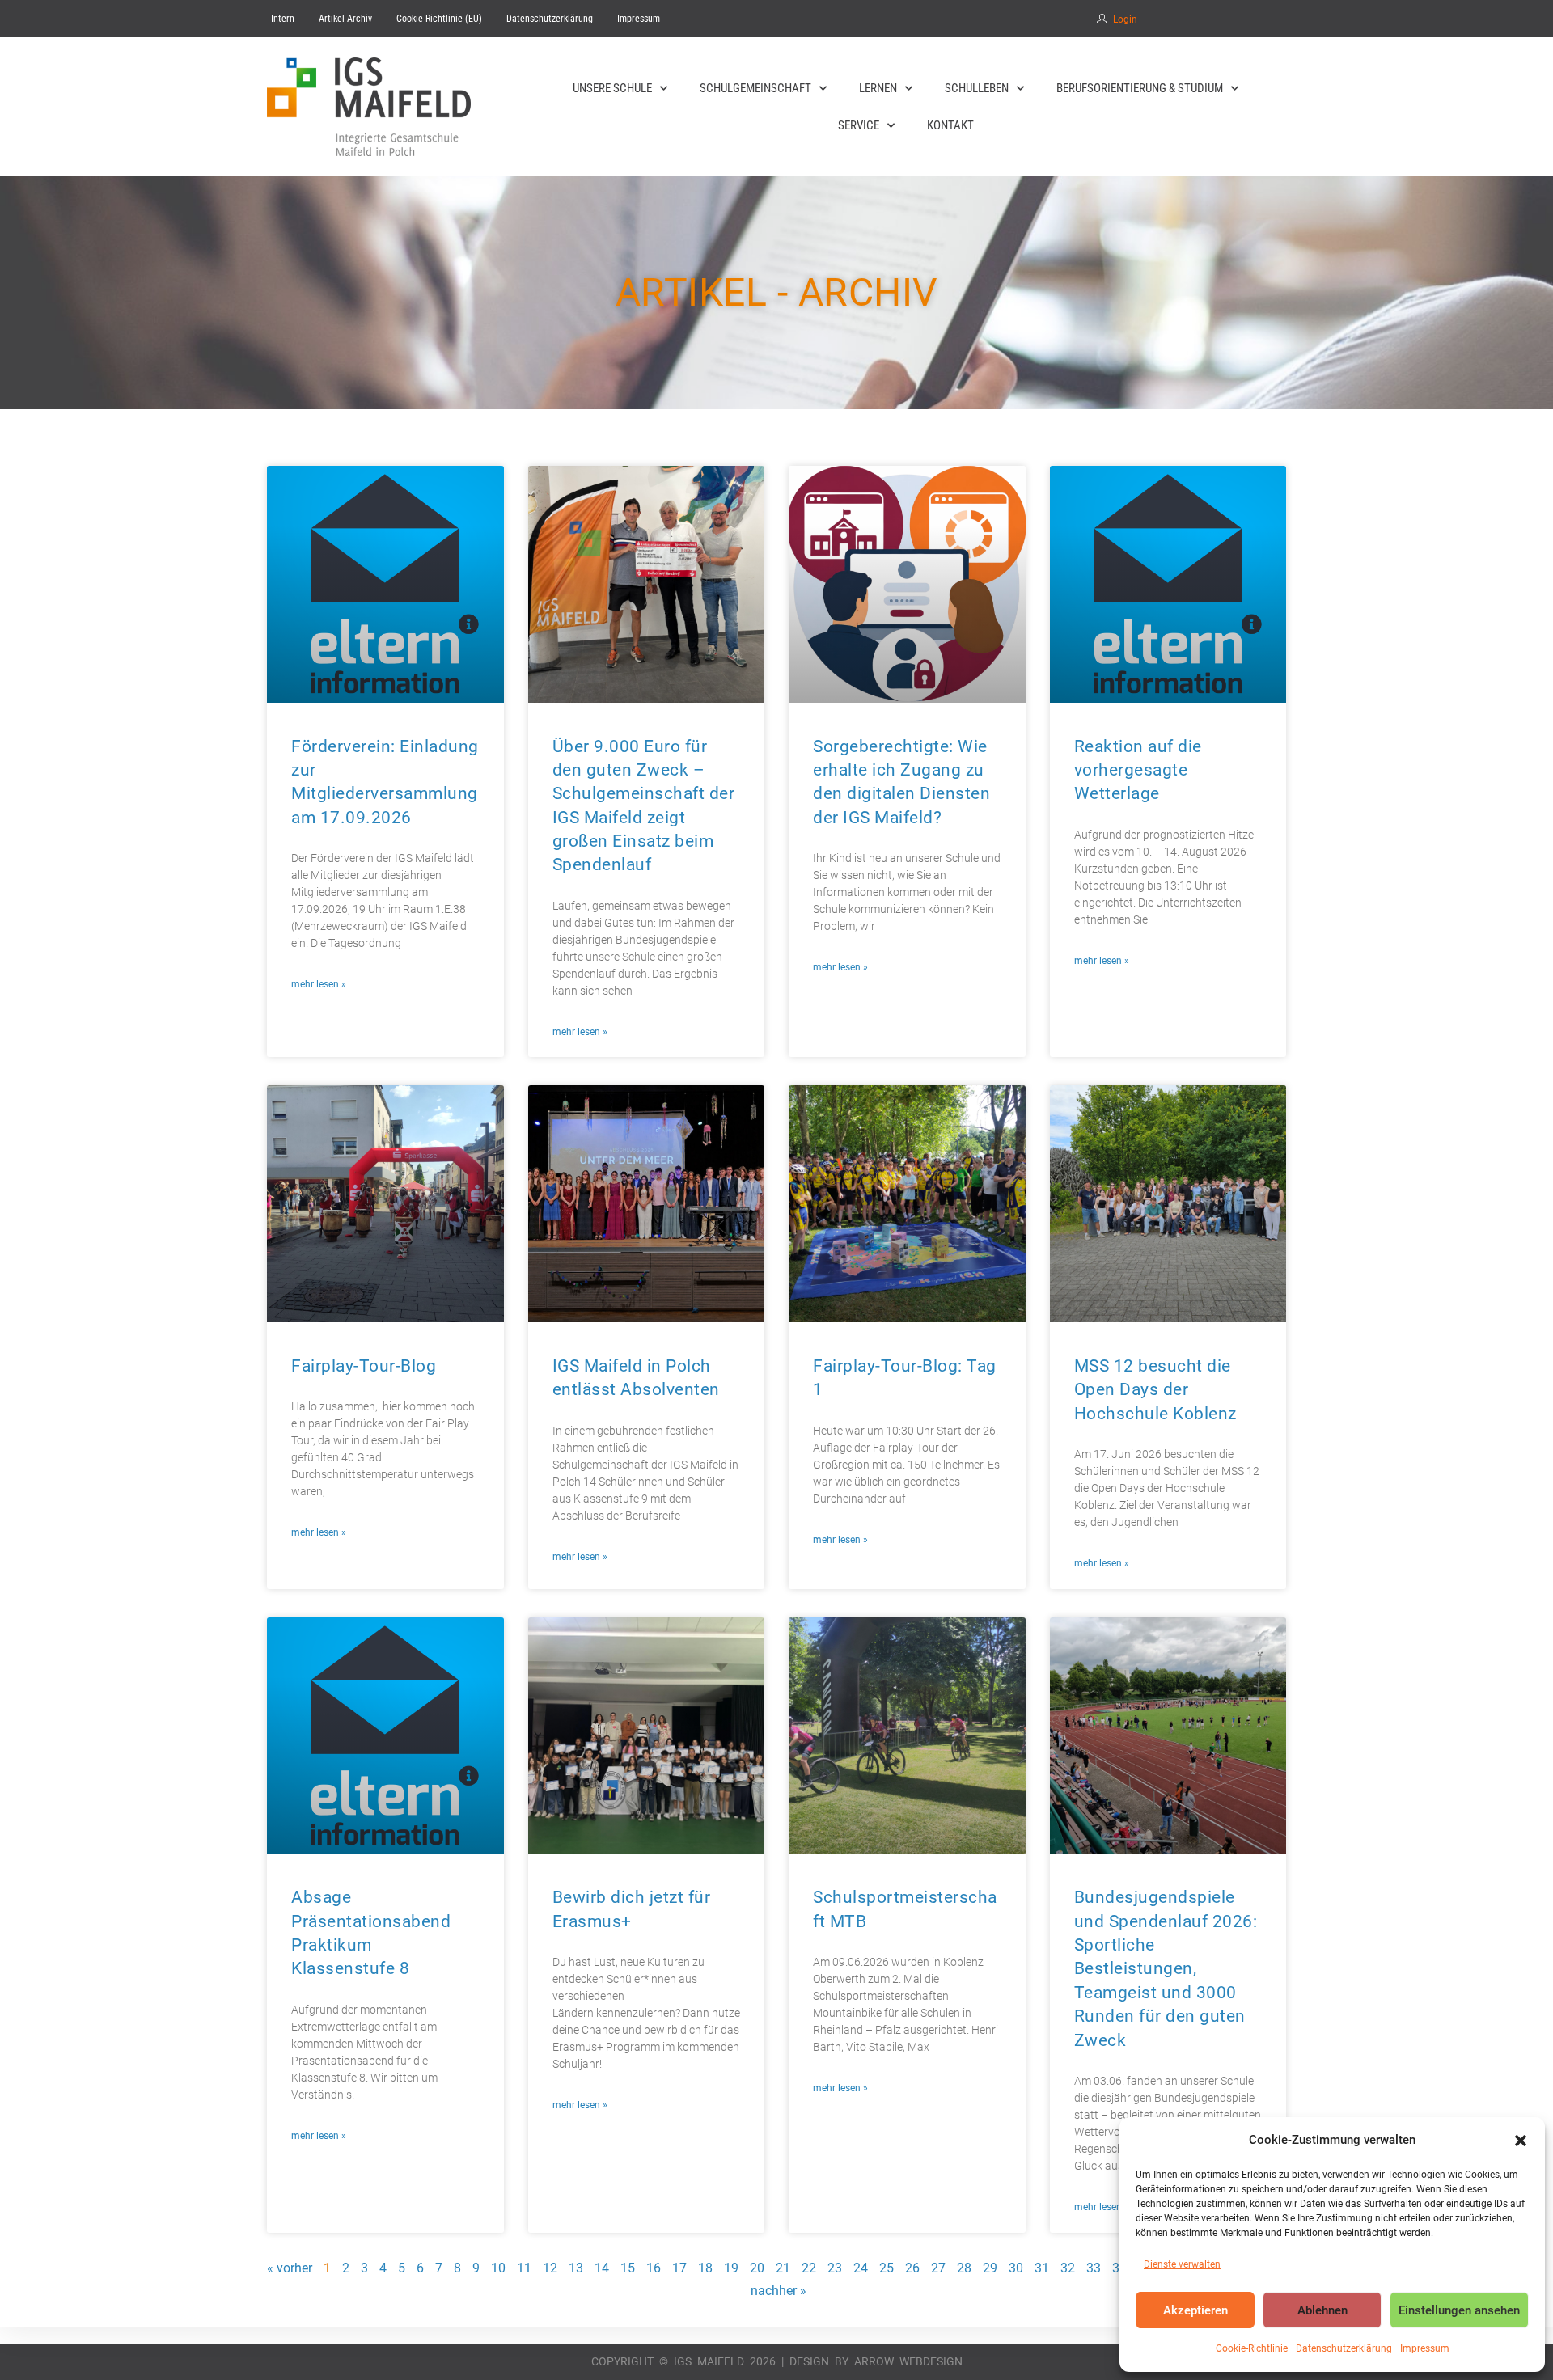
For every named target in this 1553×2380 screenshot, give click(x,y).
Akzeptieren (1195, 2310)
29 (990, 2268)
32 (1068, 2268)
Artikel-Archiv (345, 19)
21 (783, 2268)
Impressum (1425, 2348)
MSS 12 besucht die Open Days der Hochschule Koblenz (1155, 1390)
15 (628, 2268)
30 (1016, 2268)
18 (705, 2268)
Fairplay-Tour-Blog (364, 1366)
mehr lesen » (319, 984)
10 (498, 2268)
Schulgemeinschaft (755, 88)
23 (835, 2268)
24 (861, 2268)
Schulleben (977, 88)
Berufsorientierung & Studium (1140, 88)
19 (731, 2268)
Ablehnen (1322, 2310)
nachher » (779, 2291)
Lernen (878, 88)
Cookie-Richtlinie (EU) (439, 19)
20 (757, 2268)
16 (654, 2268)
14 (602, 2268)
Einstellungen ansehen (1459, 2310)
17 (679, 2268)
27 (938, 2268)
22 (809, 2268)
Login (1125, 19)
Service (859, 125)
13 (576, 2268)
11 (524, 2268)
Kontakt (950, 125)
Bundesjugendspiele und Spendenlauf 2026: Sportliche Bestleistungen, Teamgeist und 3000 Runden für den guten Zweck (1166, 1968)
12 (550, 2268)
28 (964, 2268)
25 (887, 2268)
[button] (1521, 2141)
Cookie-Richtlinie (1252, 2348)
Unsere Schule (612, 88)
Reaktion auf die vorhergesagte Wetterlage (1138, 770)
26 (912, 2268)
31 (1042, 2268)
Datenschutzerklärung (1344, 2348)
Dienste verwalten (1182, 2264)
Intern (283, 19)
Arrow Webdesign (908, 2361)
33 (1094, 2268)
